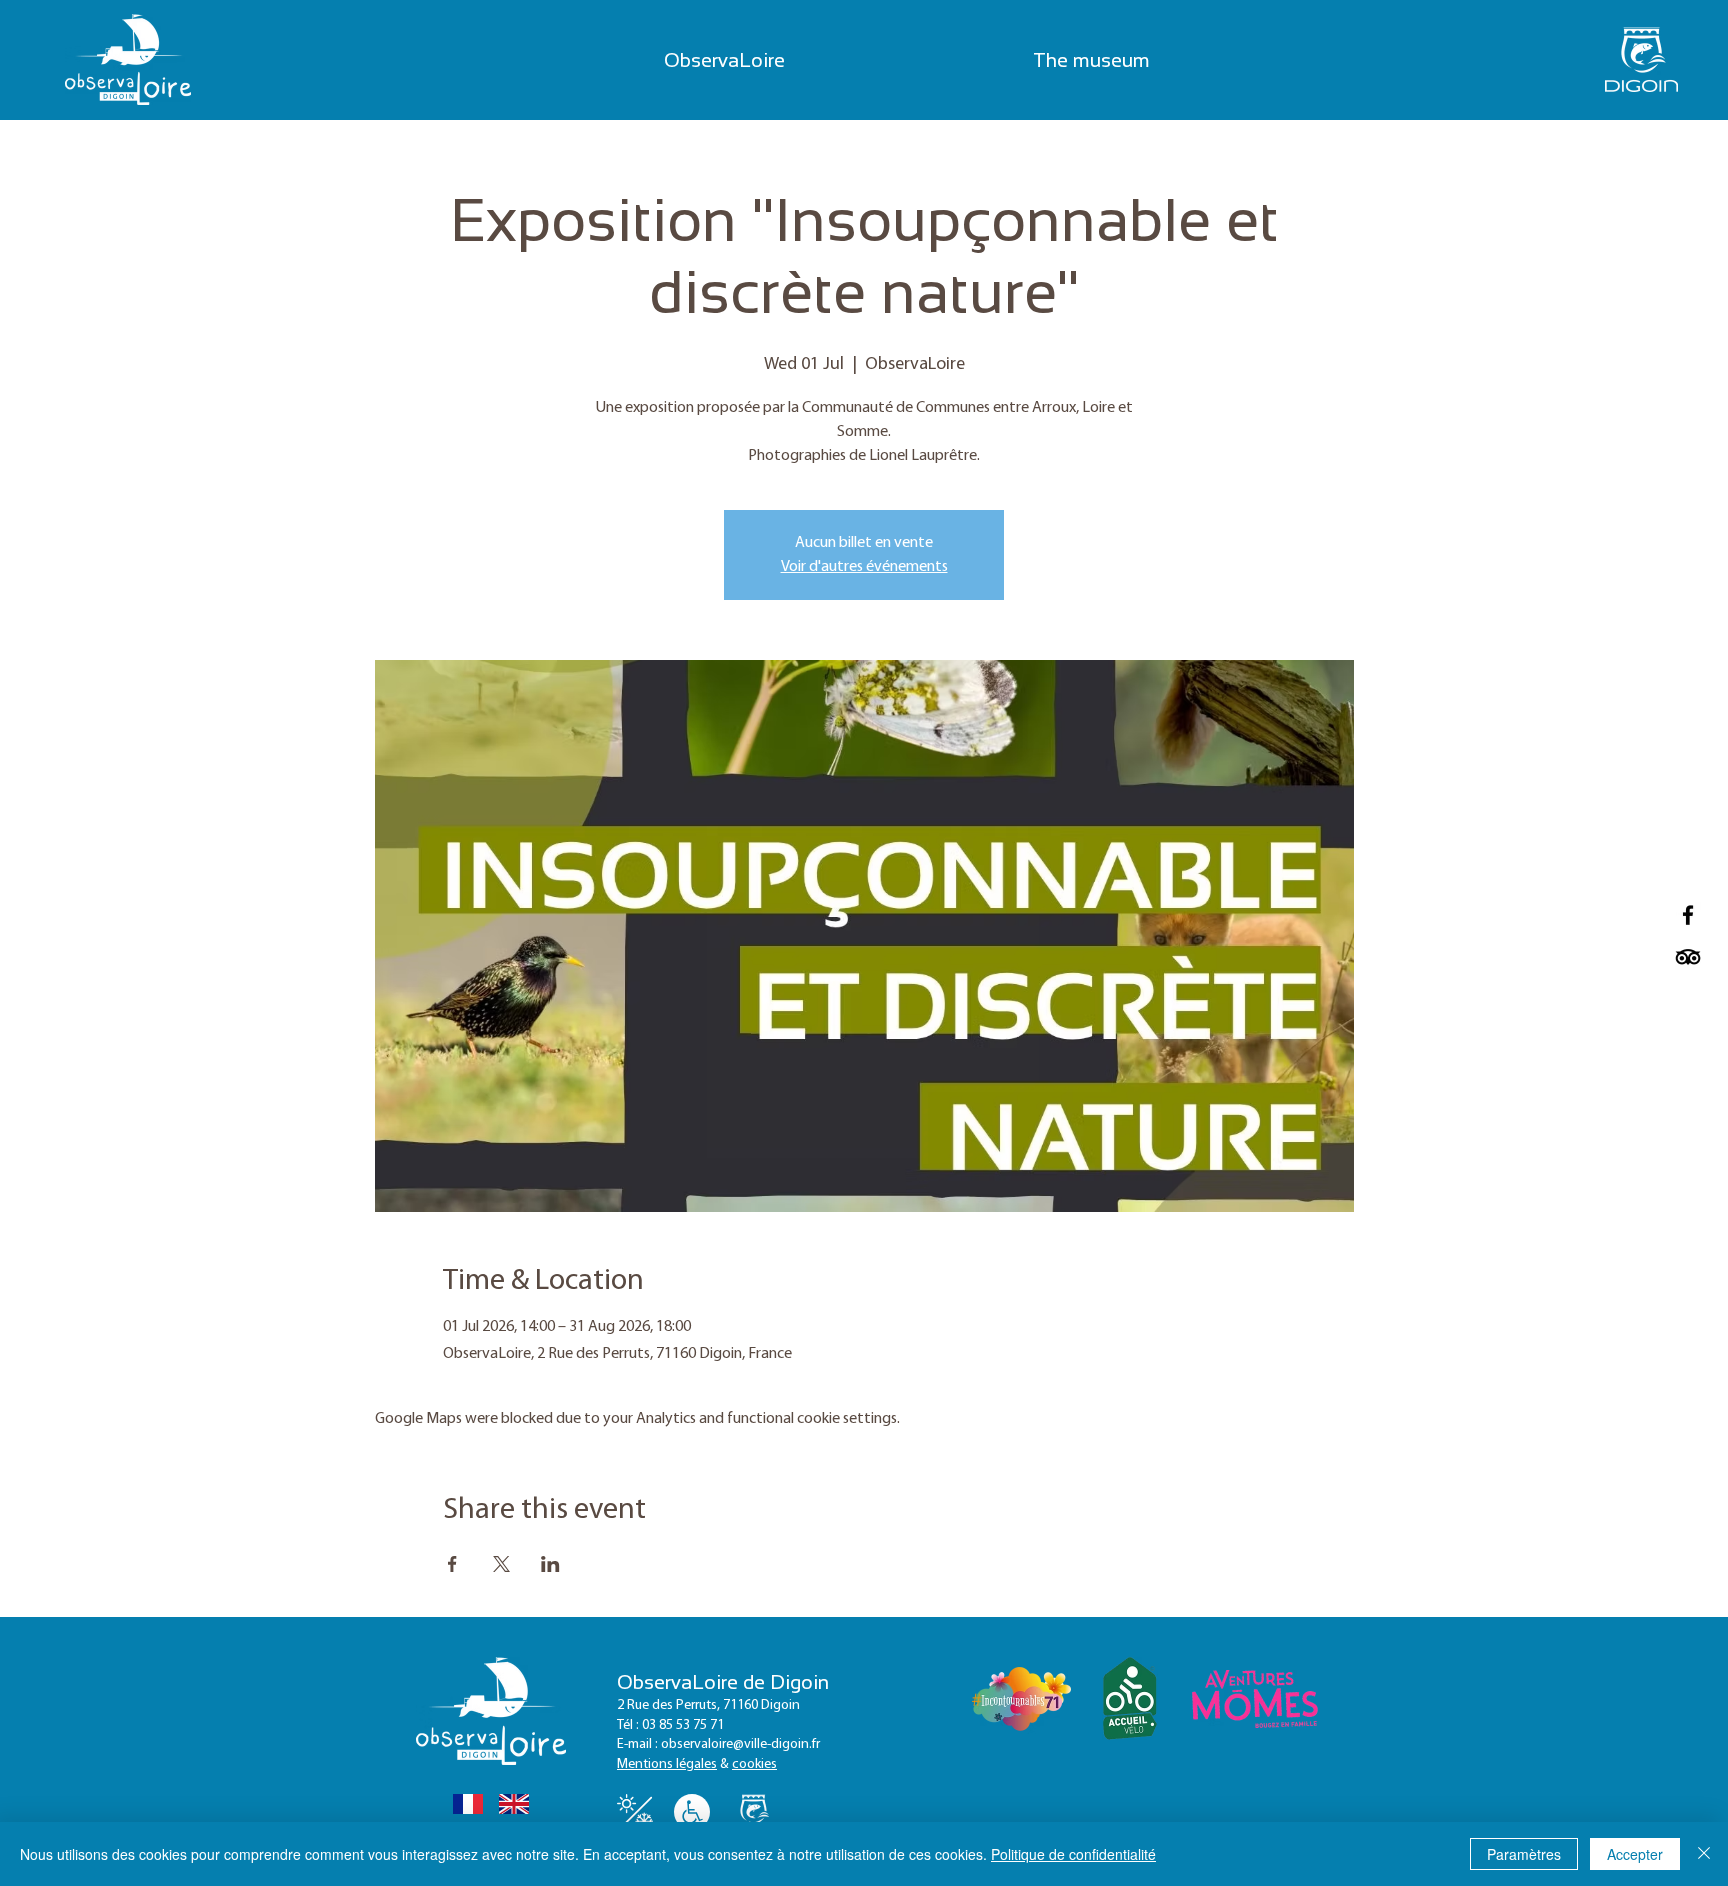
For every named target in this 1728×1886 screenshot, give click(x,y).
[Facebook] (1688, 915)
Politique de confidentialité (1073, 1854)
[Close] (1704, 1854)
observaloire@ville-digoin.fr (740, 1744)
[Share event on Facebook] (452, 1564)
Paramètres (1524, 1854)
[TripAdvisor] (1688, 957)
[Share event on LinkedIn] (550, 1564)
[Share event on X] (501, 1564)
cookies (754, 1764)
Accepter (1635, 1854)
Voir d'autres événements (864, 567)
